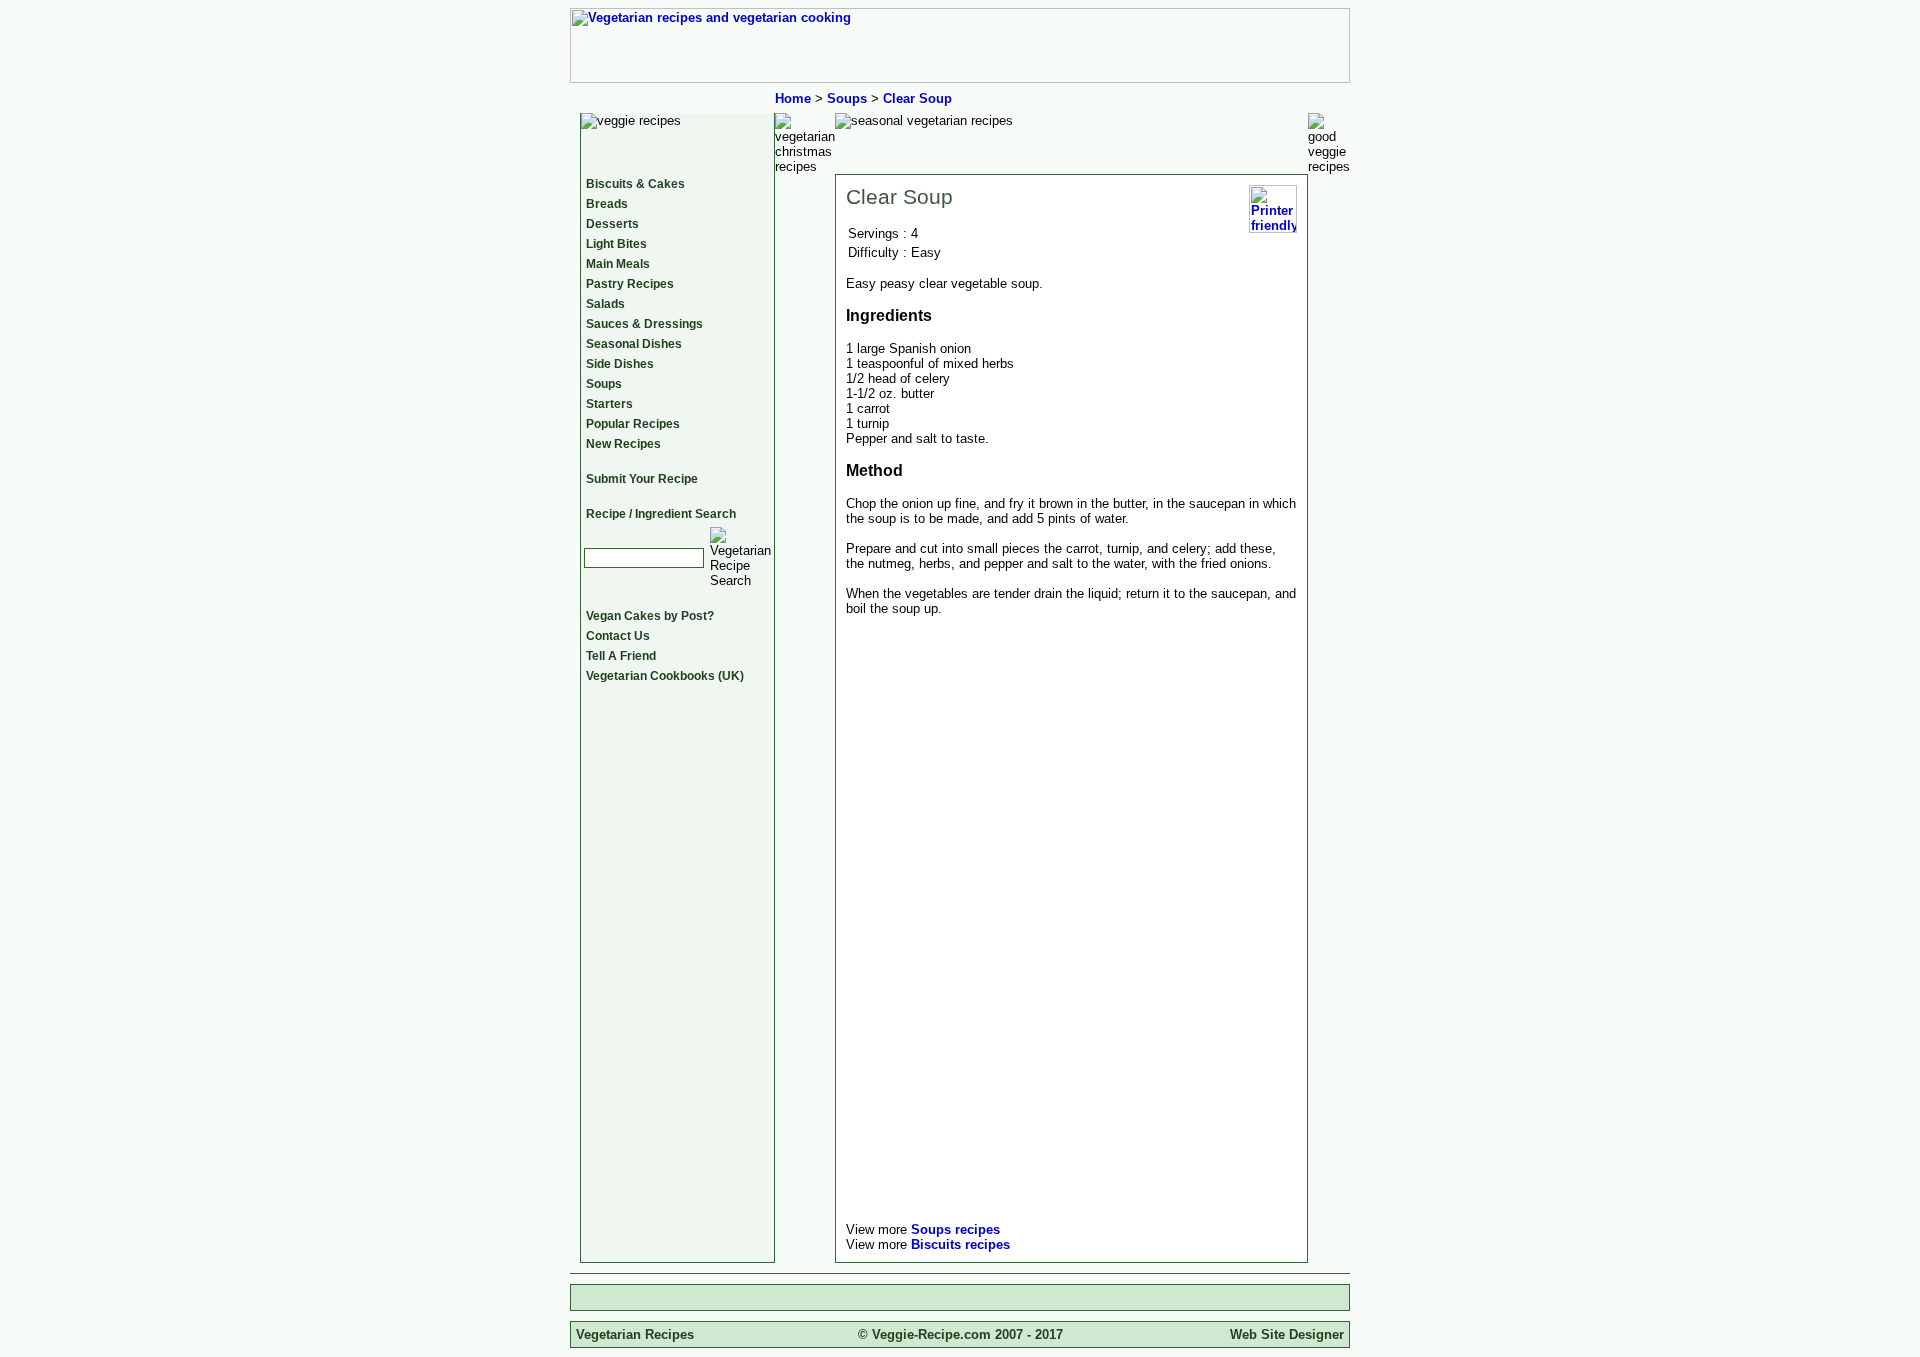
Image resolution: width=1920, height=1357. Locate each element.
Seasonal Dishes (634, 344)
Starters (609, 404)
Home (793, 98)
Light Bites (616, 244)
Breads (607, 204)
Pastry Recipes (630, 284)
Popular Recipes (633, 424)
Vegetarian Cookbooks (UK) (665, 676)
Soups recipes (955, 1229)
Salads (605, 304)
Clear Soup (917, 98)
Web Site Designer (1287, 1334)
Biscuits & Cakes (635, 184)
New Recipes (623, 444)
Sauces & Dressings (644, 324)
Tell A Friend (621, 656)
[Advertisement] (1014, 1069)
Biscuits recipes (960, 1244)
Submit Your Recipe (642, 479)
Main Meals (618, 264)
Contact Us (618, 636)
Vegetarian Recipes (635, 1334)
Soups (847, 98)
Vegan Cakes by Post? (650, 616)
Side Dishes (620, 364)
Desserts (612, 224)
